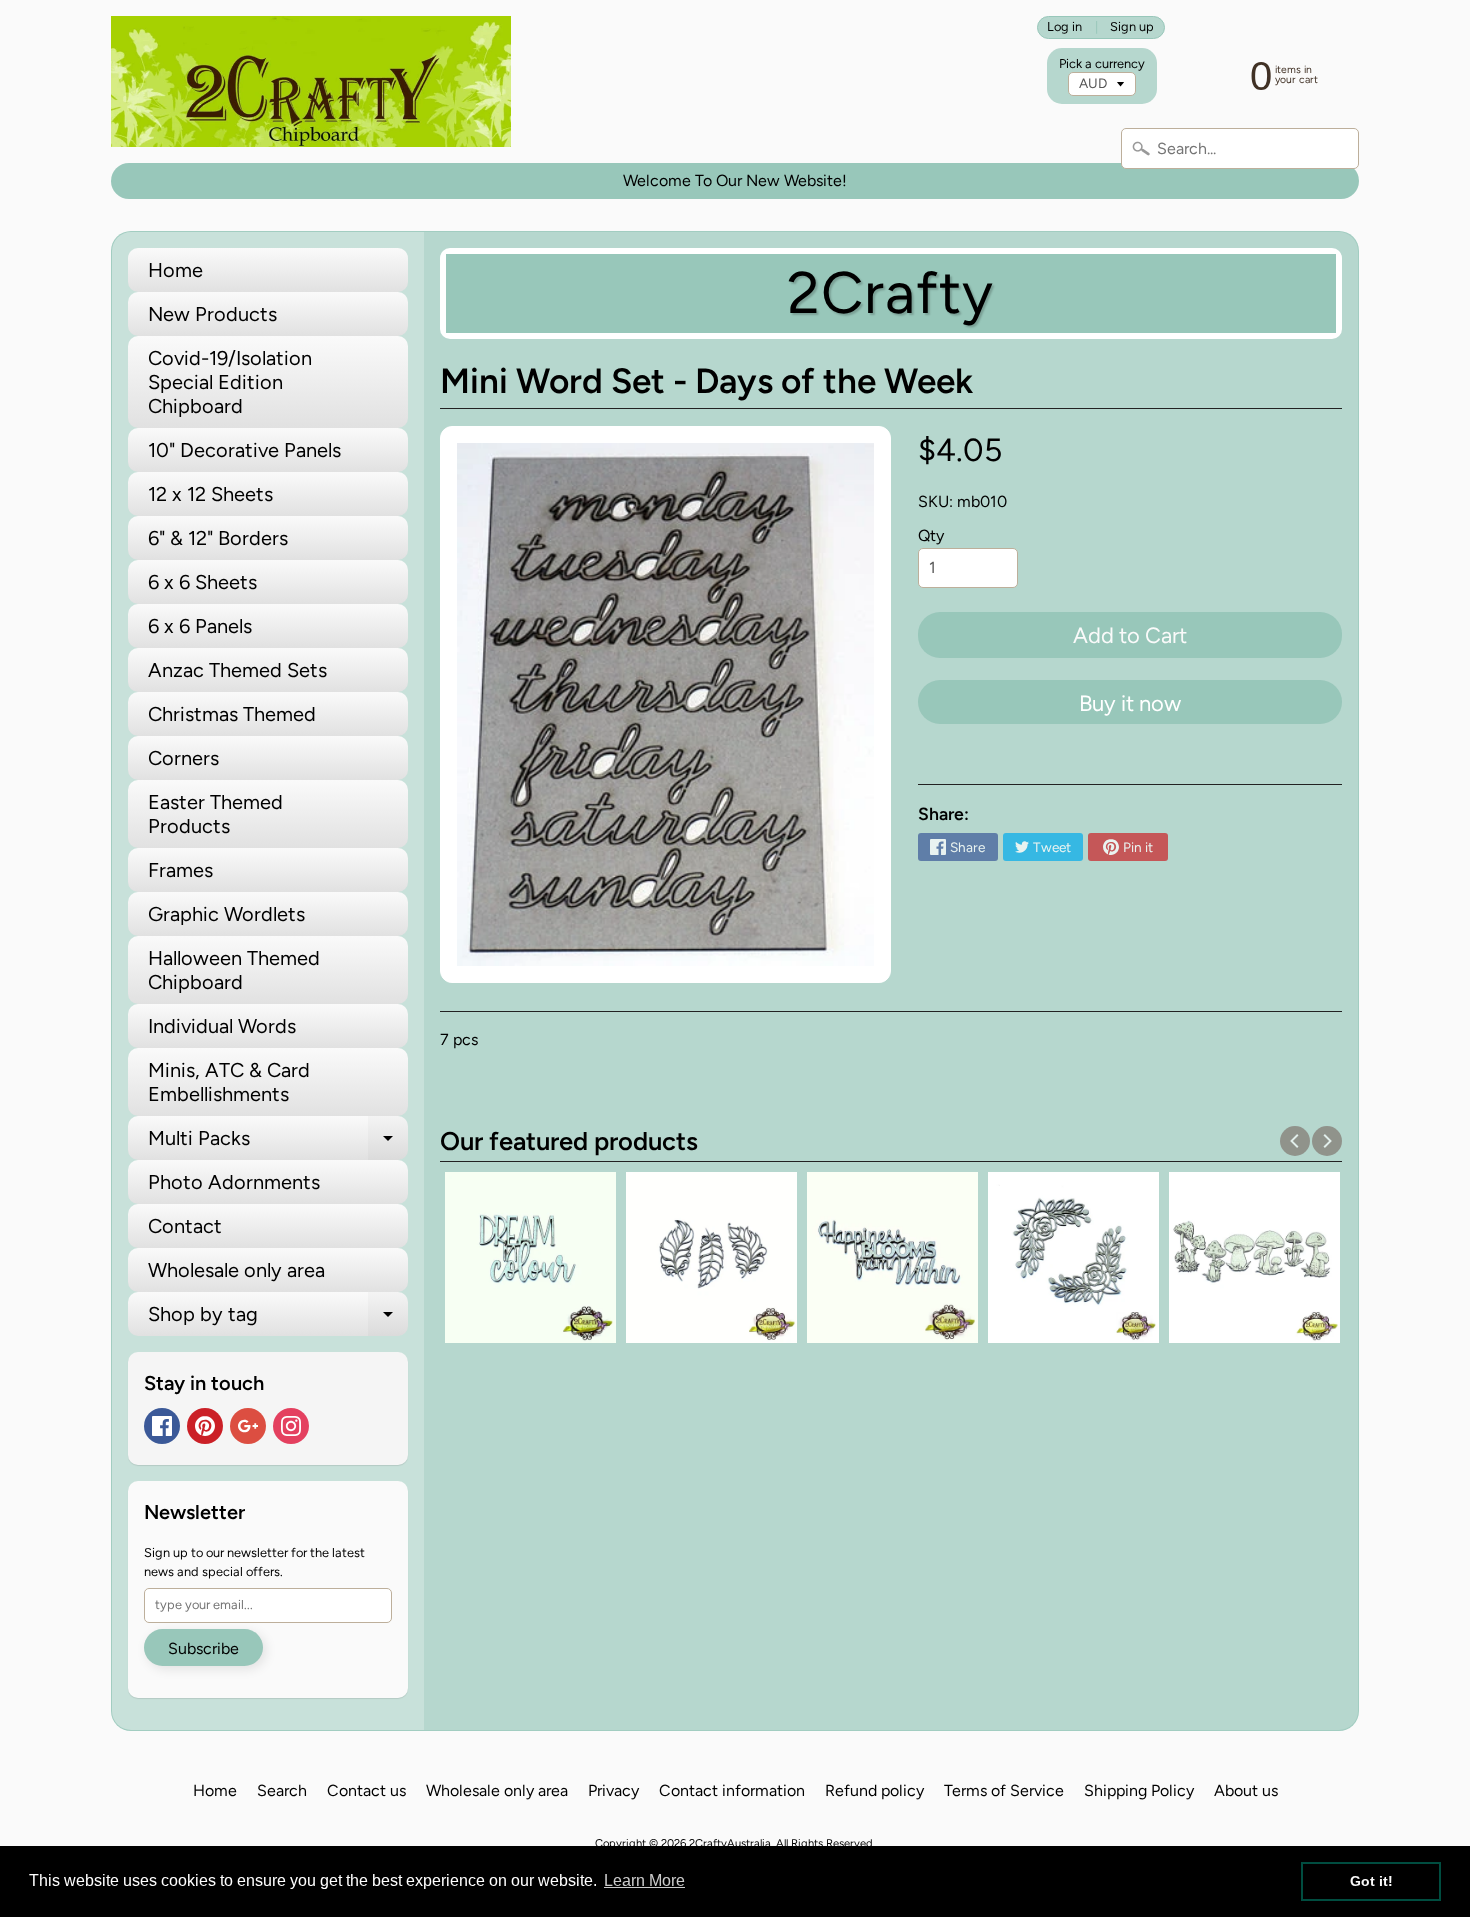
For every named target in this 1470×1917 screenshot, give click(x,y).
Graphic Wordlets (226, 914)
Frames (180, 870)
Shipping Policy (1139, 1790)
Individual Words (222, 1026)
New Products (212, 314)
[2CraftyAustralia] (311, 81)
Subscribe (203, 1648)
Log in (1064, 27)
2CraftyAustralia (730, 1843)
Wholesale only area (236, 1270)
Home (175, 270)
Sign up (1132, 27)
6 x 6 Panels (200, 626)
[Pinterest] (205, 1426)
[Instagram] (291, 1426)
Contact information (732, 1790)
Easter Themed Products (215, 814)
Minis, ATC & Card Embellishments (229, 1082)
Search (282, 1790)
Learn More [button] (644, 1880)
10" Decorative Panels (244, 450)
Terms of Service (1004, 1790)
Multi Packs (278, 1143)
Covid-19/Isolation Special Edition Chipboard (230, 382)
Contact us (366, 1790)
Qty (931, 535)
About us (1246, 1790)
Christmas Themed (232, 714)
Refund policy (874, 1790)
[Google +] (248, 1426)
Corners (183, 758)
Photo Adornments (234, 1182)
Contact (185, 1226)
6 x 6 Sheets (202, 582)
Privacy (613, 1790)
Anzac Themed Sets (237, 670)
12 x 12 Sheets (210, 494)
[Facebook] (162, 1426)
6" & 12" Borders (218, 538)
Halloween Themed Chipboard (234, 970)
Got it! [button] (1371, 1881)
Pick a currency (1102, 63)
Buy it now (1130, 703)
